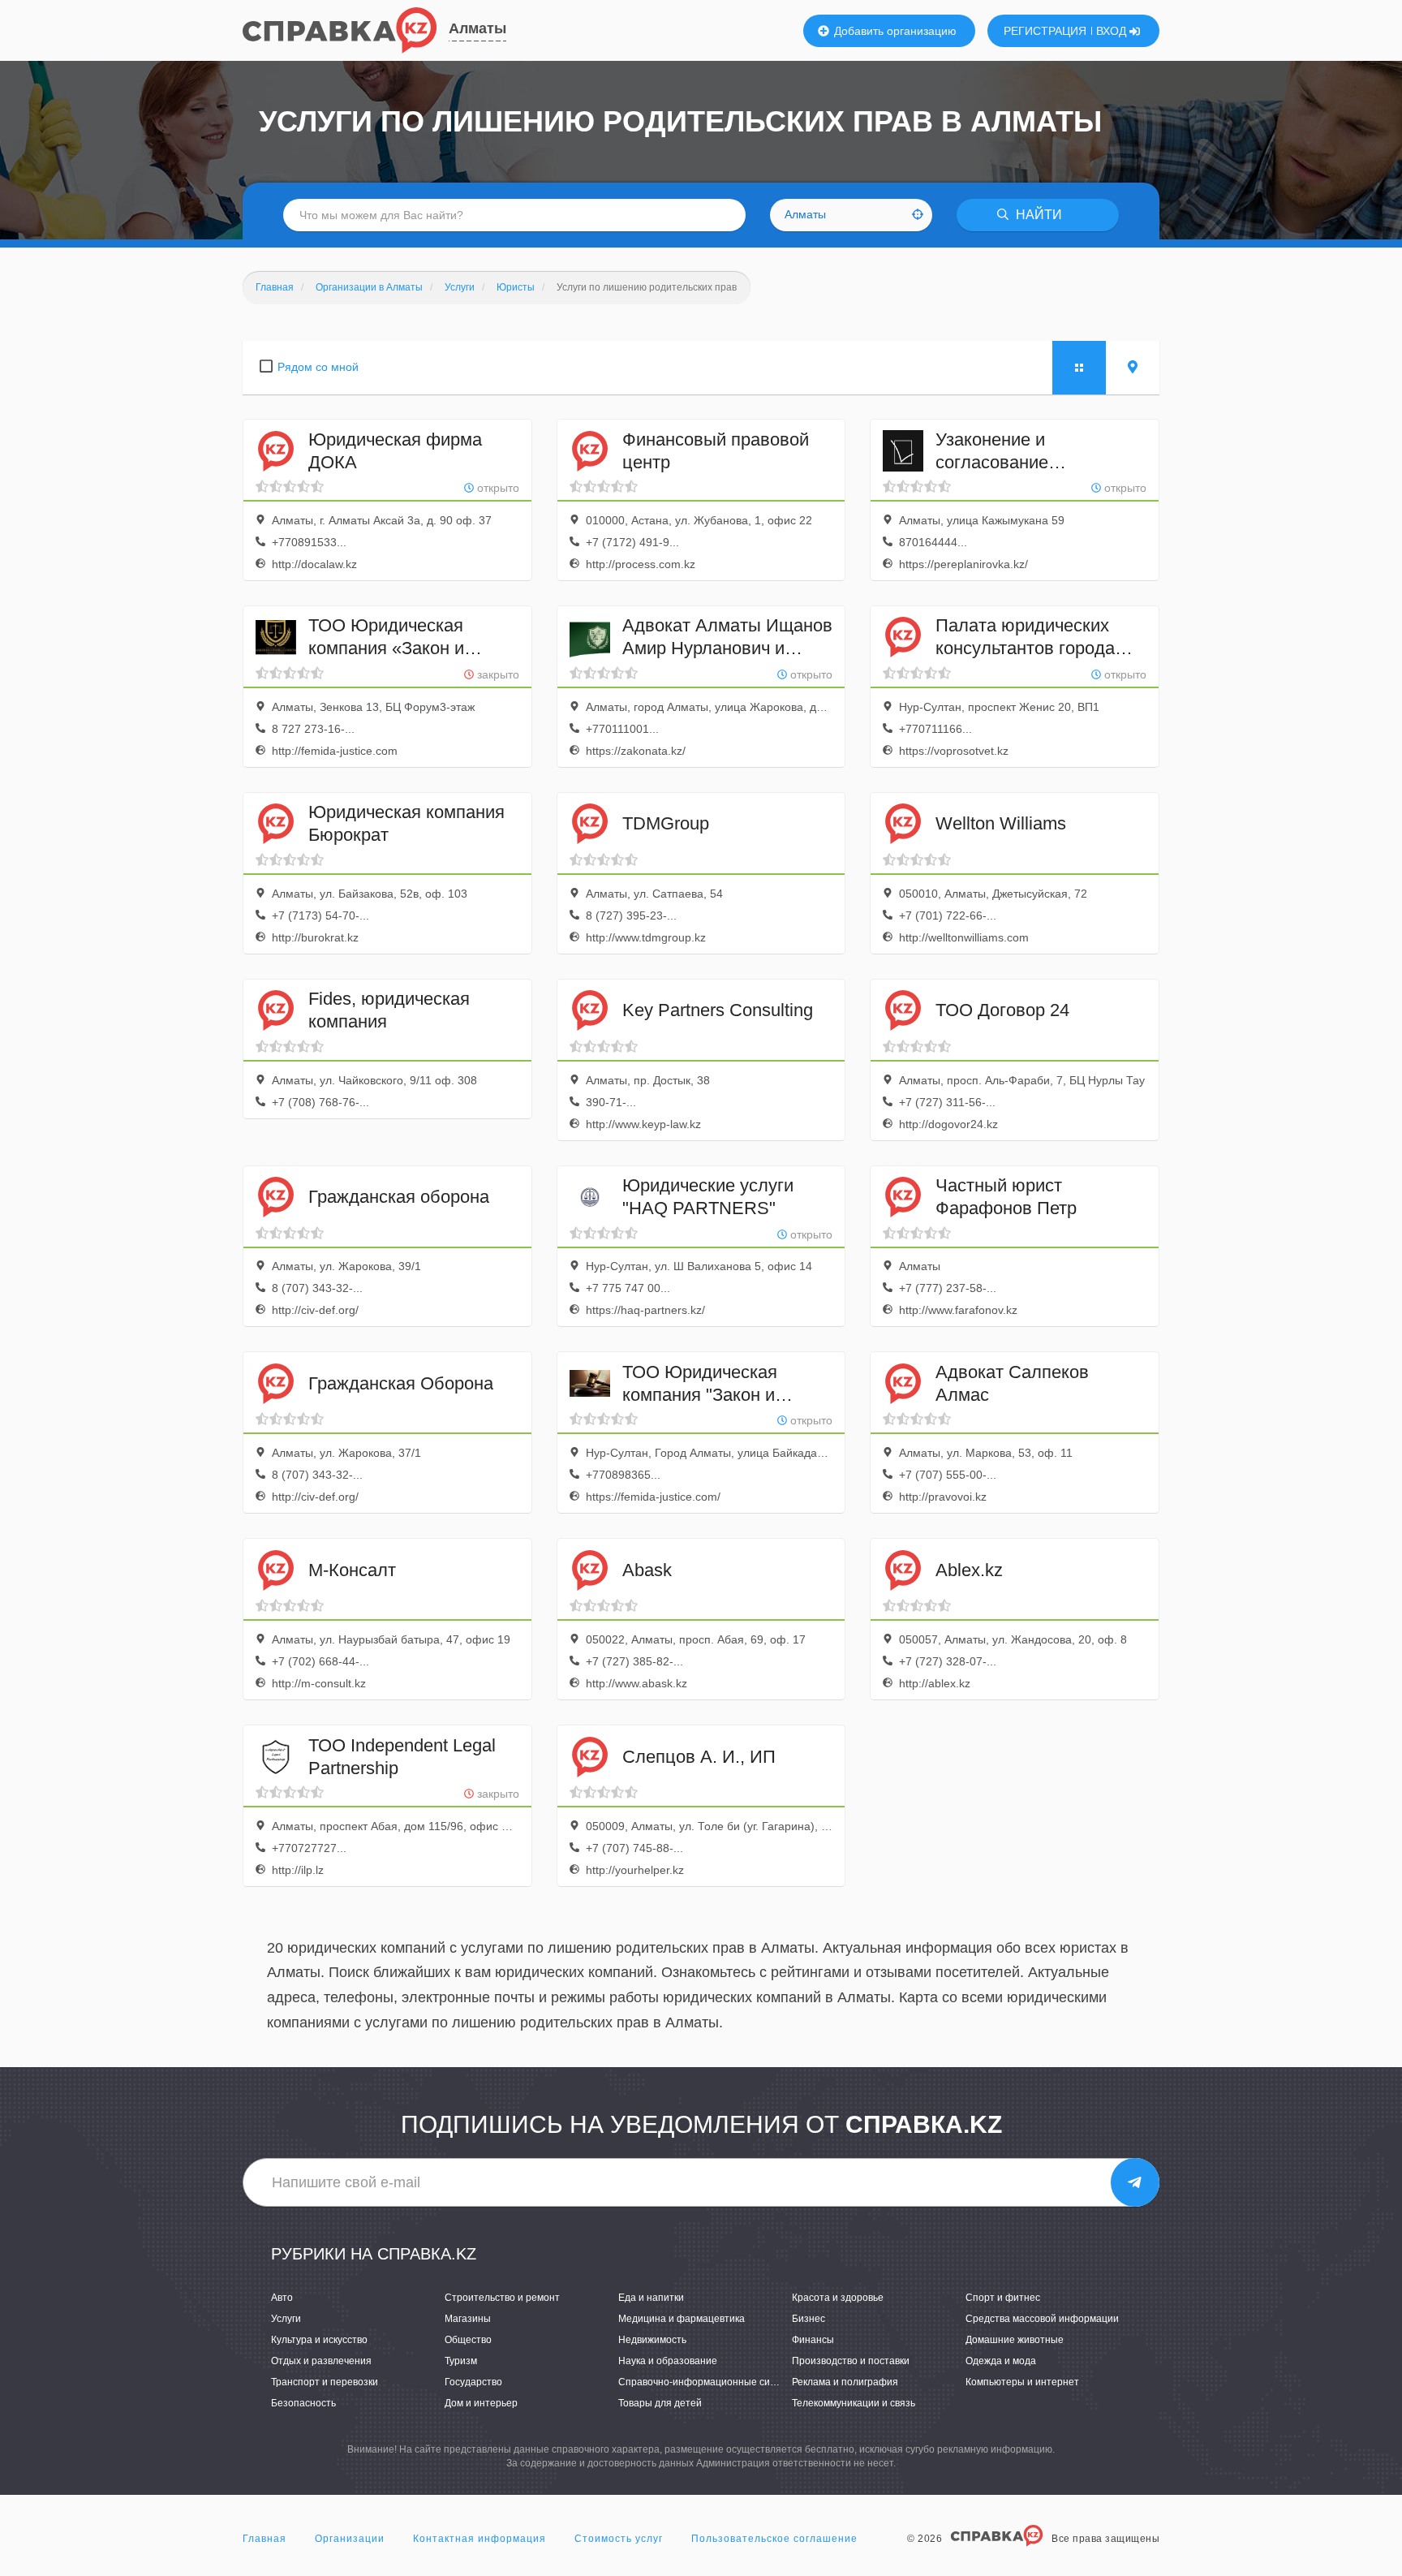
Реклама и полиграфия (845, 2382)
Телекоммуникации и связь (854, 2403)
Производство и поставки (851, 2361)
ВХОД (1113, 31)
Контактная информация (480, 2539)
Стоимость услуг (619, 2539)
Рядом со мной (318, 367)
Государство (473, 2382)
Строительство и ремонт (502, 2298)
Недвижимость (652, 2340)
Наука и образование (668, 2361)
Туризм (461, 2361)
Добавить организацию (894, 31)
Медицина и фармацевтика (682, 2319)
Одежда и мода (1001, 2361)
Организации (350, 2539)
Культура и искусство (319, 2340)
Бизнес (809, 2319)
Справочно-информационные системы (709, 2382)
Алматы (477, 28)
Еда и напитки (651, 2298)
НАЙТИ (1037, 215)
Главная (264, 2539)
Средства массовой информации (1042, 2319)
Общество (468, 2340)
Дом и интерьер (481, 2403)
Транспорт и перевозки (325, 2382)
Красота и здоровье (838, 2298)
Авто (282, 2298)
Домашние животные (1015, 2340)
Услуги (286, 2319)
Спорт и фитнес (1003, 2298)
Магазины (468, 2319)
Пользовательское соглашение (774, 2539)
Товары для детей (660, 2403)
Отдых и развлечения (321, 2361)
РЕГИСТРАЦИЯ (1045, 31)
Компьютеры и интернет (1022, 2382)
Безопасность (303, 2403)
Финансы (813, 2340)
